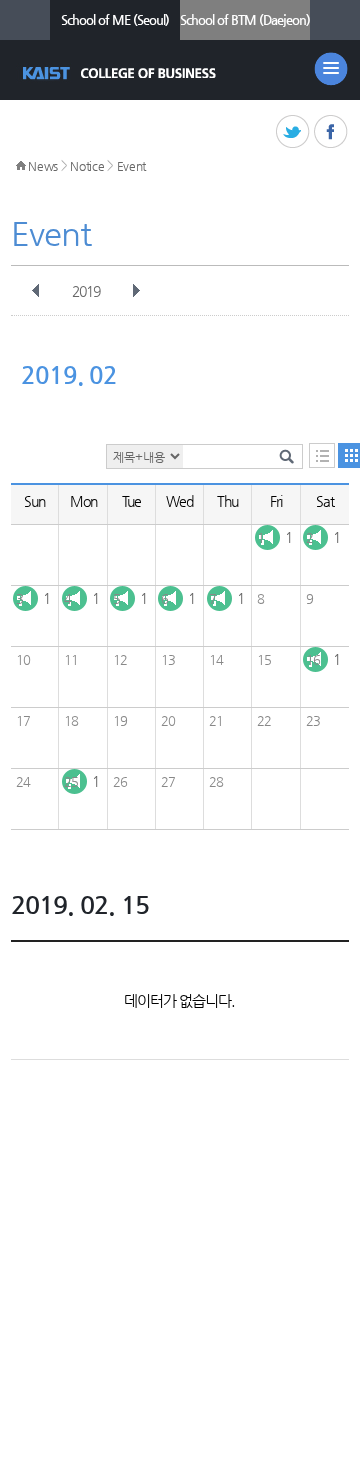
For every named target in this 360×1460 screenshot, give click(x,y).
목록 (322, 455)
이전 (36, 291)
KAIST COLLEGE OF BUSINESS (121, 73)
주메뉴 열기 (331, 69)
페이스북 (331, 132)
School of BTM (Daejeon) (245, 19)
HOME (21, 166)
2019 (86, 291)
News (43, 166)
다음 (136, 291)
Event (132, 166)
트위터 (293, 132)
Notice (87, 166)
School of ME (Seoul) (115, 19)
